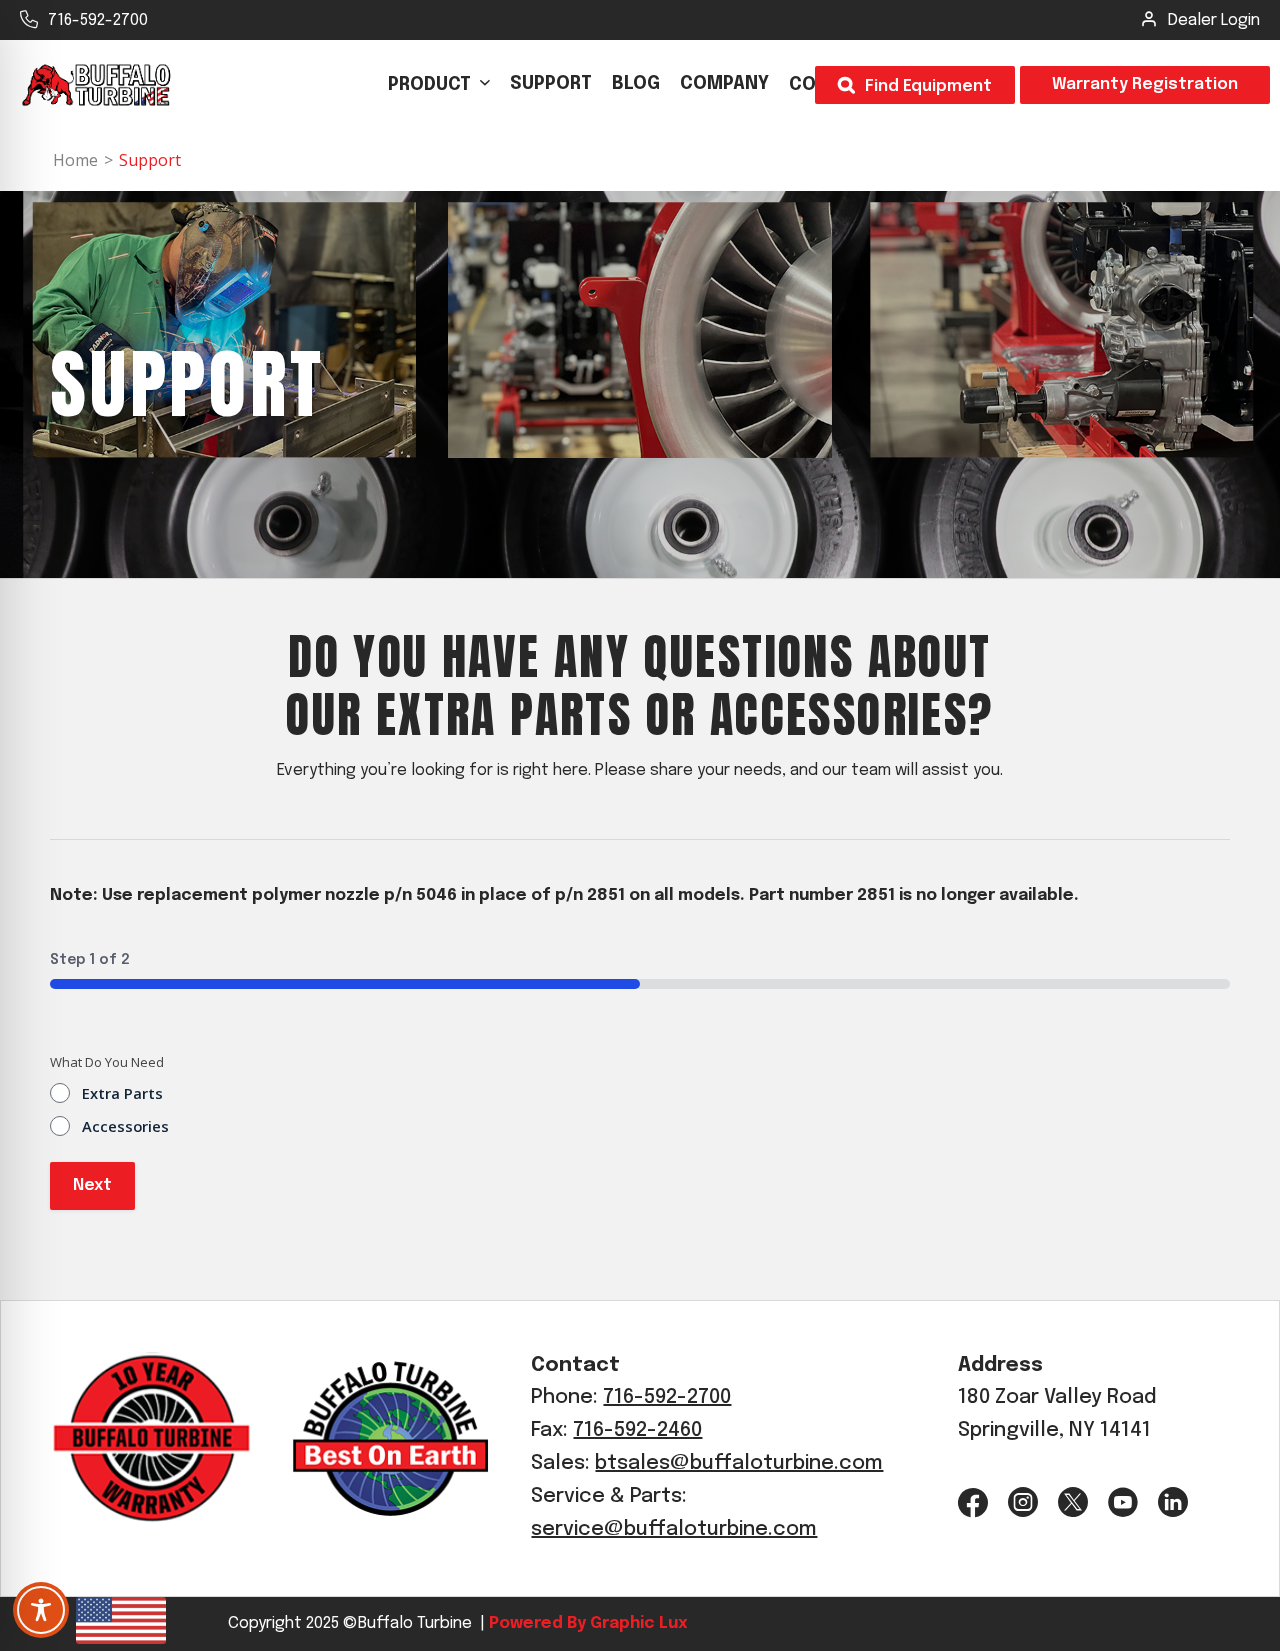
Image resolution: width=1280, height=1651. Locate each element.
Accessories (125, 1126)
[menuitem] (439, 85)
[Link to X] (1073, 1502)
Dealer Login (1214, 20)
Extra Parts (122, 1093)
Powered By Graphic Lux (586, 1623)
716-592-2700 (98, 20)
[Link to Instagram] (1023, 1502)
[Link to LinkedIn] (1173, 1502)
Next (92, 1185)
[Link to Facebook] (973, 1502)
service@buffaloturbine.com (674, 1529)
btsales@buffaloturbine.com (739, 1463)
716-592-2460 (637, 1430)
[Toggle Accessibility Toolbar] (41, 1610)
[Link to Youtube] (1123, 1502)
